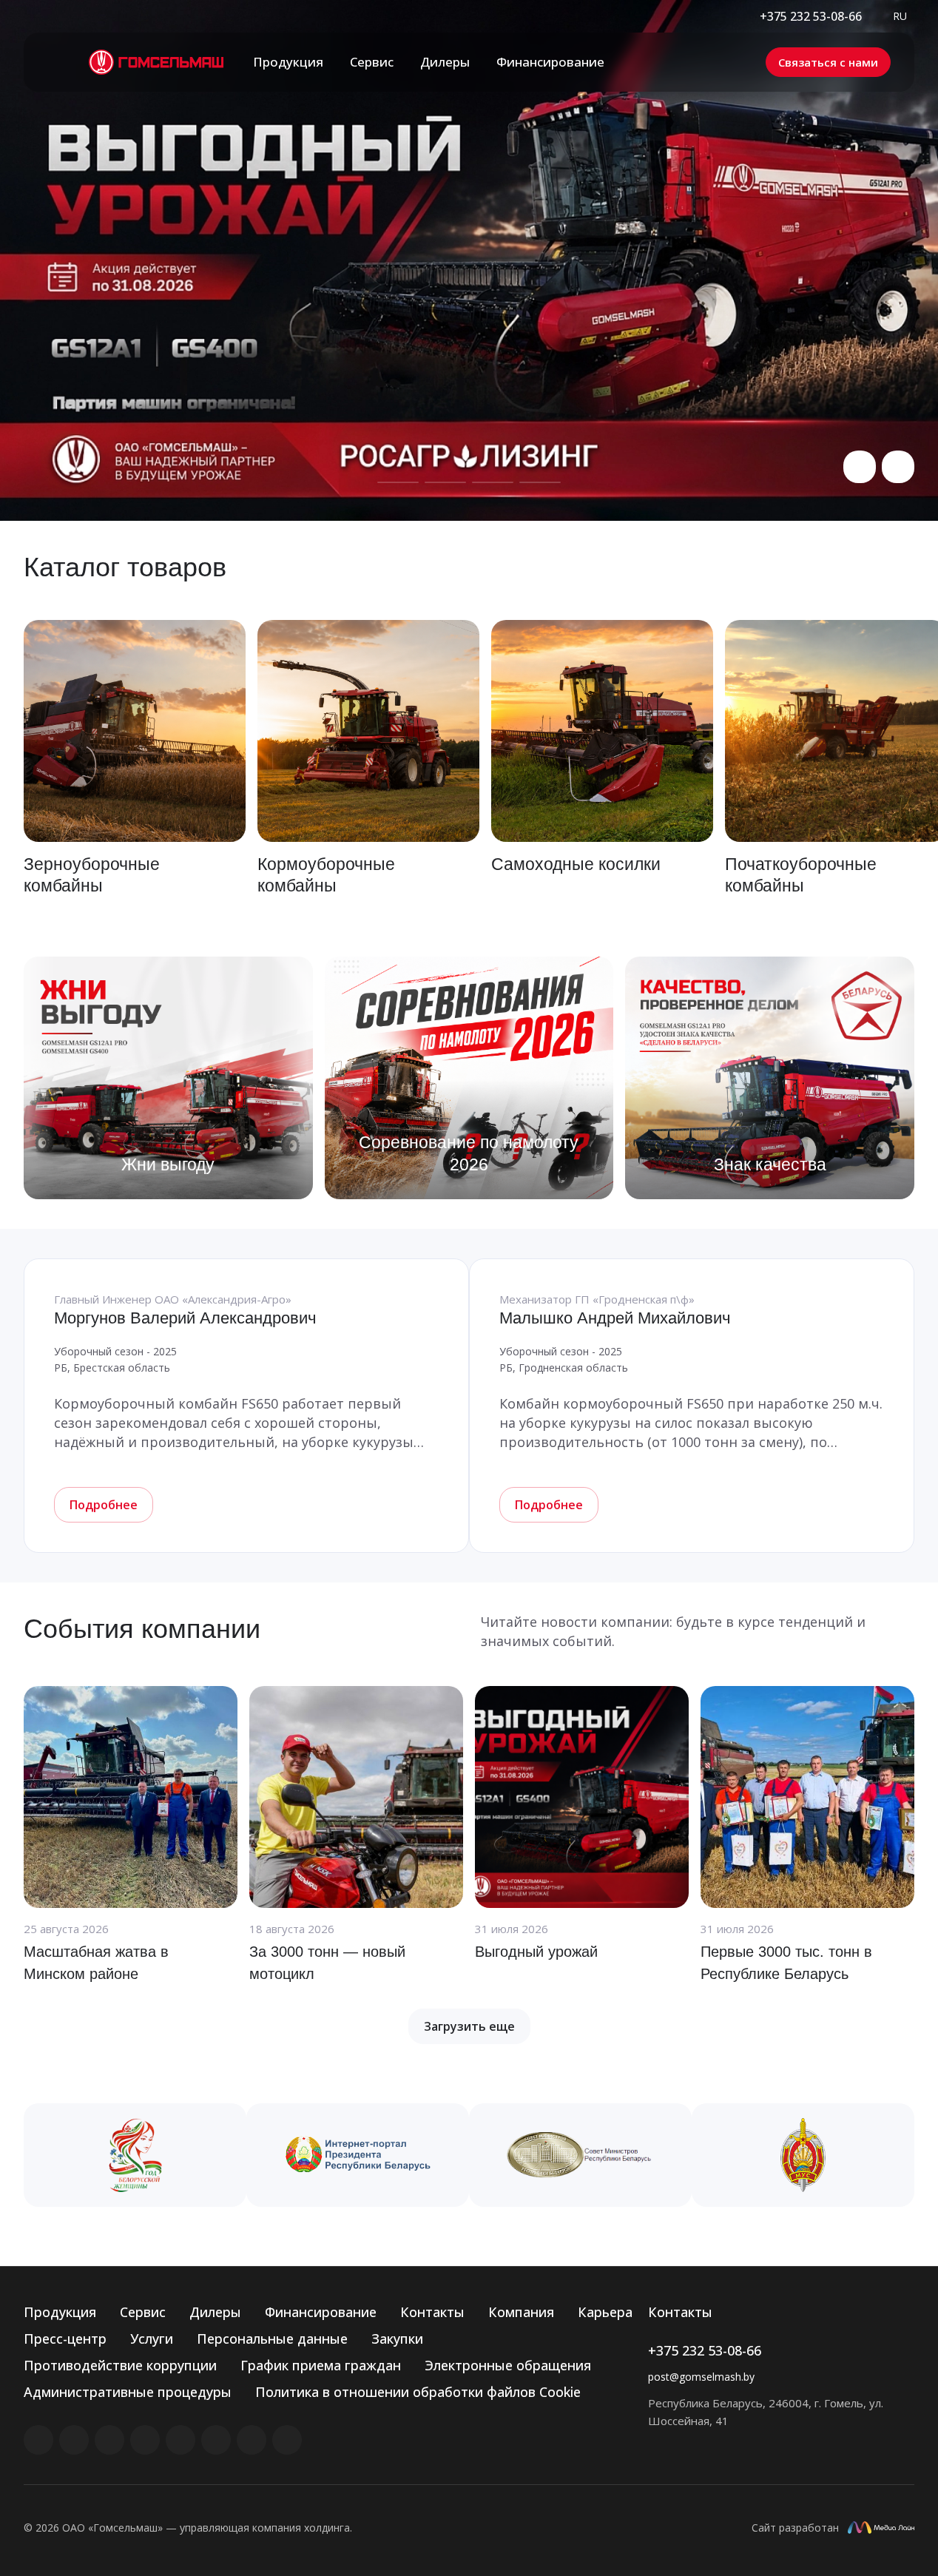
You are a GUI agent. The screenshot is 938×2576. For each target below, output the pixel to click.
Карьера (605, 2312)
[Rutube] (74, 2440)
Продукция (60, 2312)
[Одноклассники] (216, 2440)
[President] (358, 2155)
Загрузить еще (469, 2026)
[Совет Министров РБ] (580, 2155)
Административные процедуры (128, 2392)
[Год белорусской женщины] (135, 2155)
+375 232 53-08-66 (811, 16)
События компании (142, 1629)
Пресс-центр (65, 2339)
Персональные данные (272, 2339)
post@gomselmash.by (701, 2377)
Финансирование (321, 2312)
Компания (521, 2312)
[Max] (287, 2440)
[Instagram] (109, 2440)
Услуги (152, 2339)
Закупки (397, 2339)
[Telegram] (145, 2440)
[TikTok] (252, 2440)
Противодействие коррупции (120, 2365)
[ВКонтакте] (38, 2440)
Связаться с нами (828, 62)
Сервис (143, 2312)
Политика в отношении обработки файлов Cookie (418, 2392)
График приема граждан (321, 2365)
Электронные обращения (508, 2365)
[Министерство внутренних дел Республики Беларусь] (803, 2155)
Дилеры (215, 2312)
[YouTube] (180, 2440)
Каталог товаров (125, 567)
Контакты (432, 2312)
